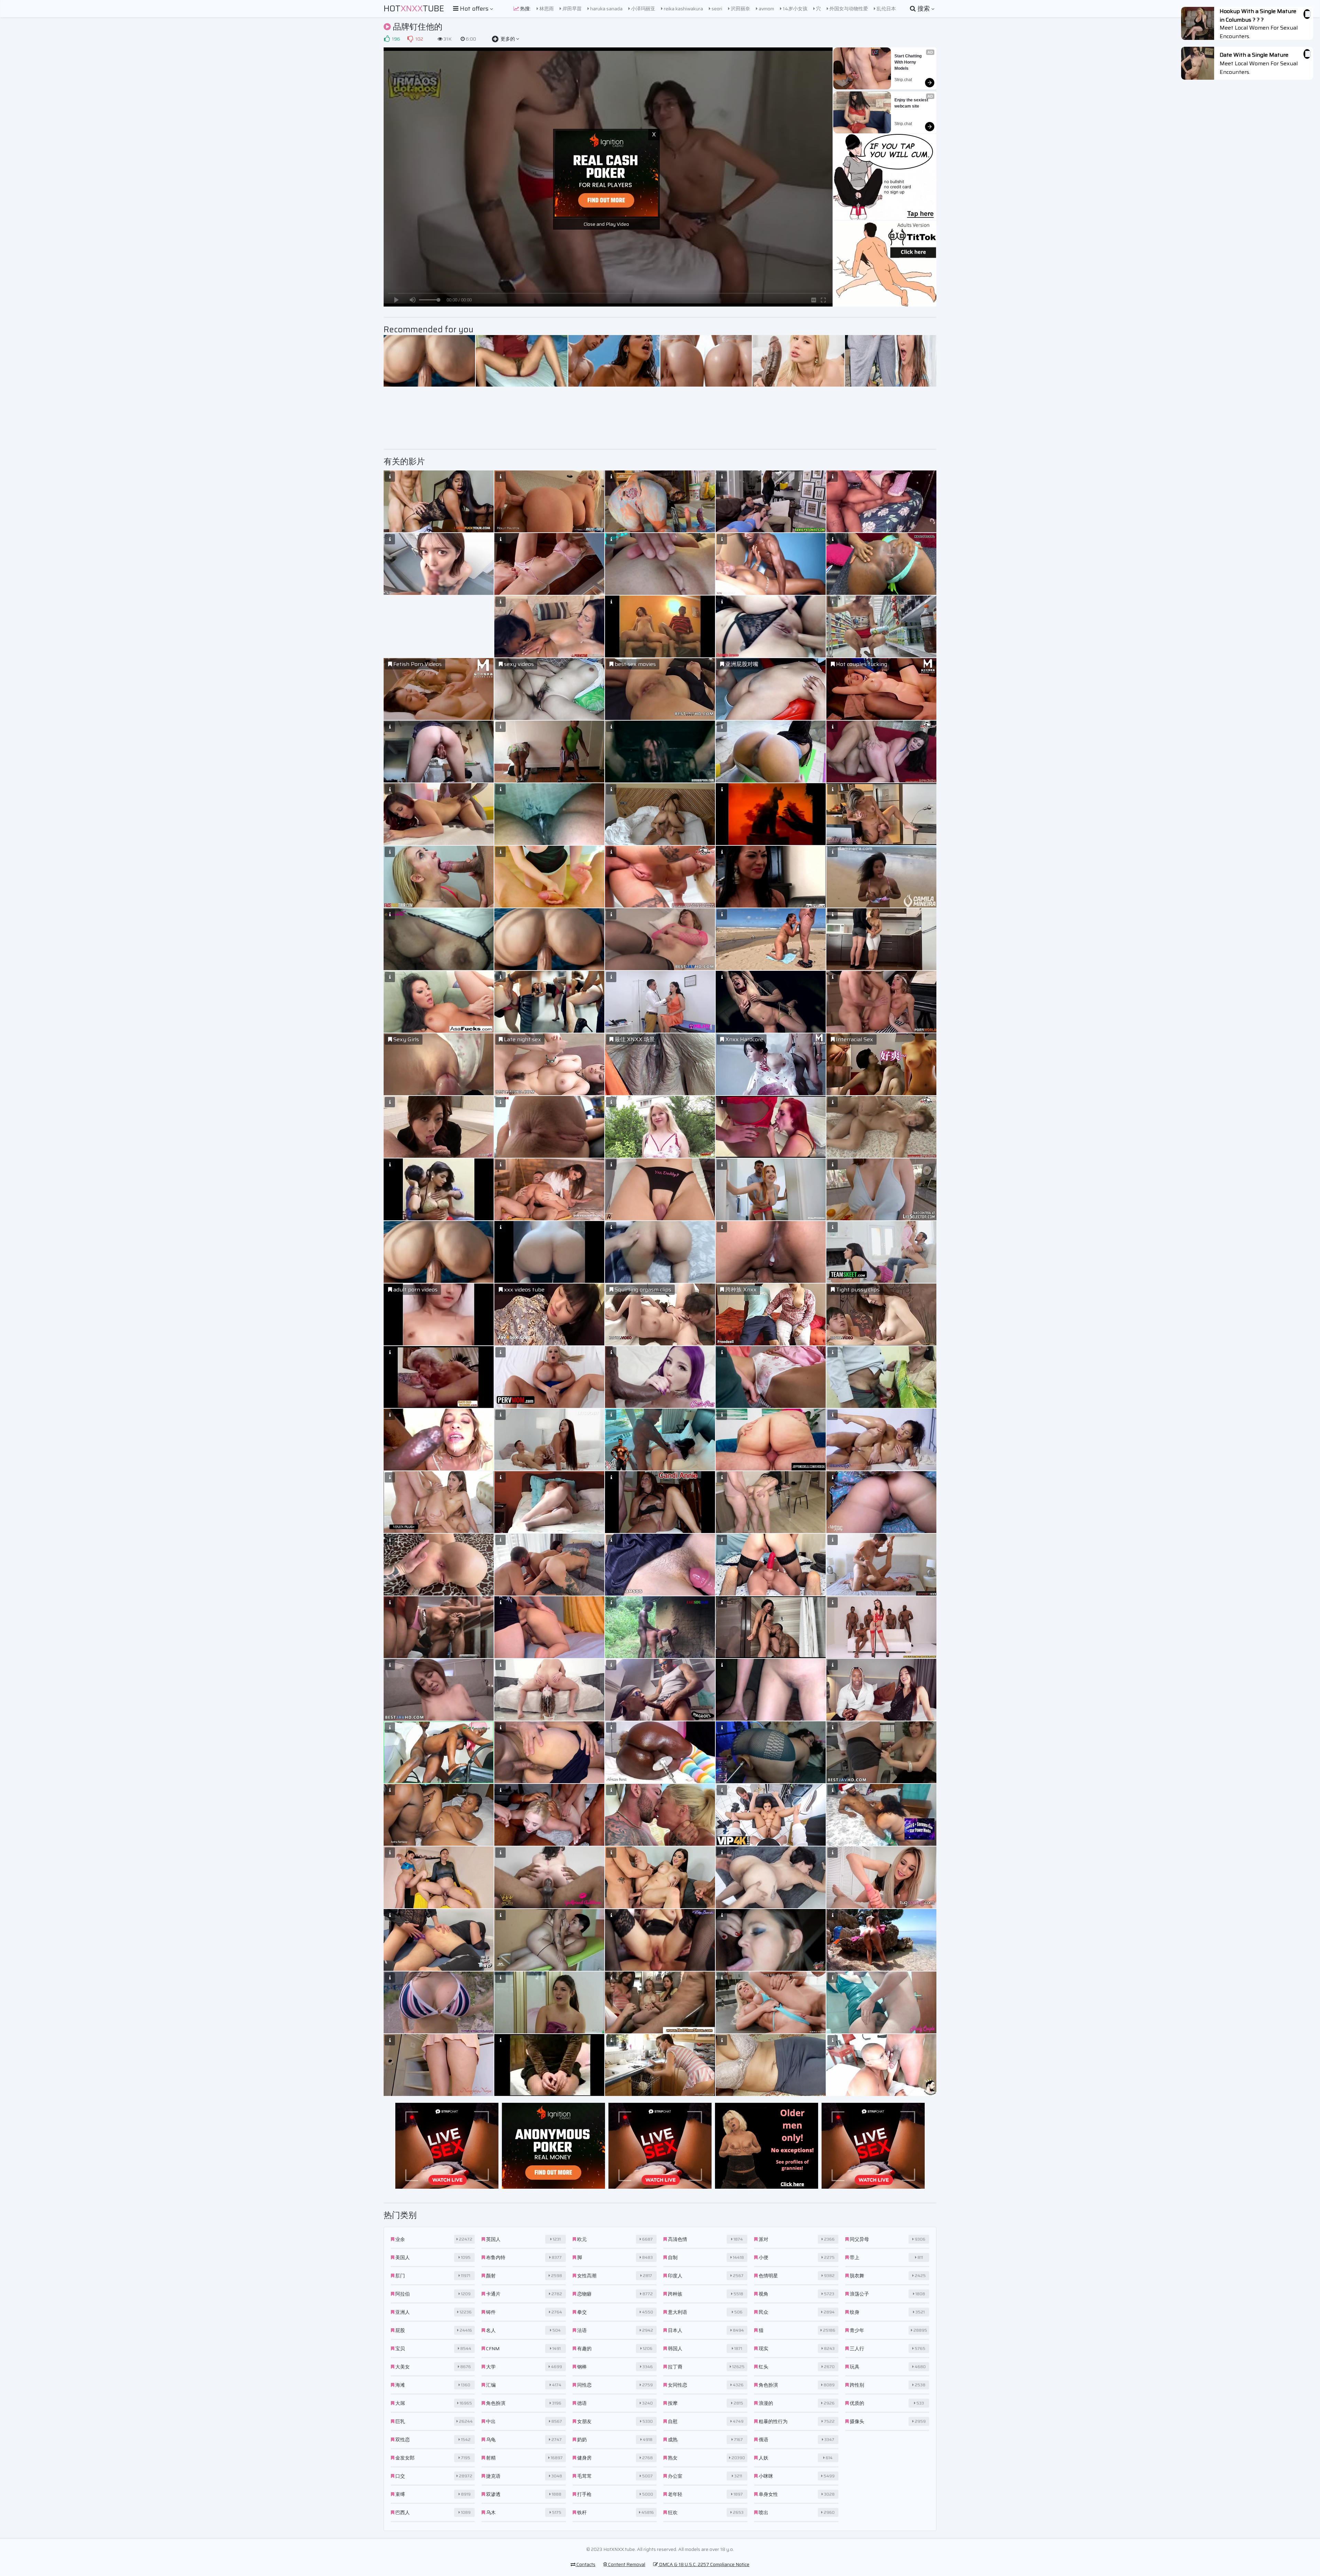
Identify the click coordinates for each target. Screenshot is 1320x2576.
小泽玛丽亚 (643, 9)
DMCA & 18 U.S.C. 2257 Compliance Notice (704, 2564)
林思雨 (546, 9)
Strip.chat (903, 80)
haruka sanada (606, 9)
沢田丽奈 (740, 9)
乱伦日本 (886, 9)
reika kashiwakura (683, 9)
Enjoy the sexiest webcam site (912, 103)
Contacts (585, 2564)
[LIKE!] (387, 39)
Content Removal (626, 2564)
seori (716, 9)
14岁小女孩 (795, 9)
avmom (766, 9)
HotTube (414, 9)
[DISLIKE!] (410, 39)
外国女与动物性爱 (848, 9)
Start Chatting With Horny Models (909, 62)
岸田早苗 (571, 9)
